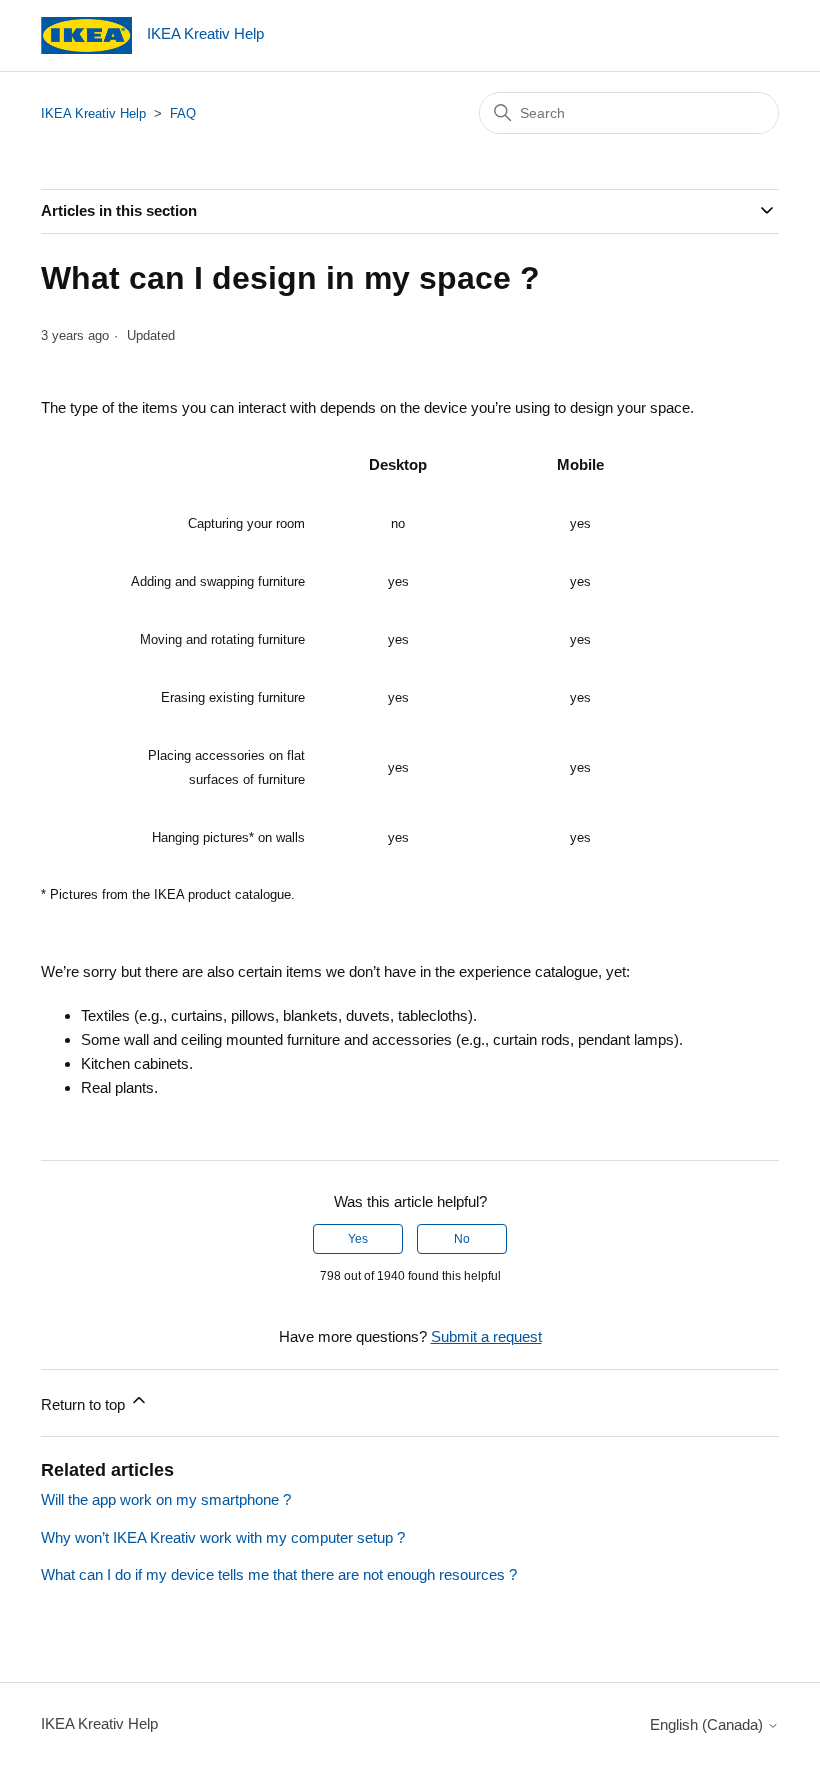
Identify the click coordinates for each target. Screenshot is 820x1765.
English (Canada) (708, 1724)
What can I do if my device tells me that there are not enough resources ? (279, 1574)
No (462, 1239)
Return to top (85, 1404)
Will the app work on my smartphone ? (166, 1499)
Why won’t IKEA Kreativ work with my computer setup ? (223, 1537)
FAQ (183, 113)
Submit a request (486, 1336)
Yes (358, 1239)
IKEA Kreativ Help (93, 113)
